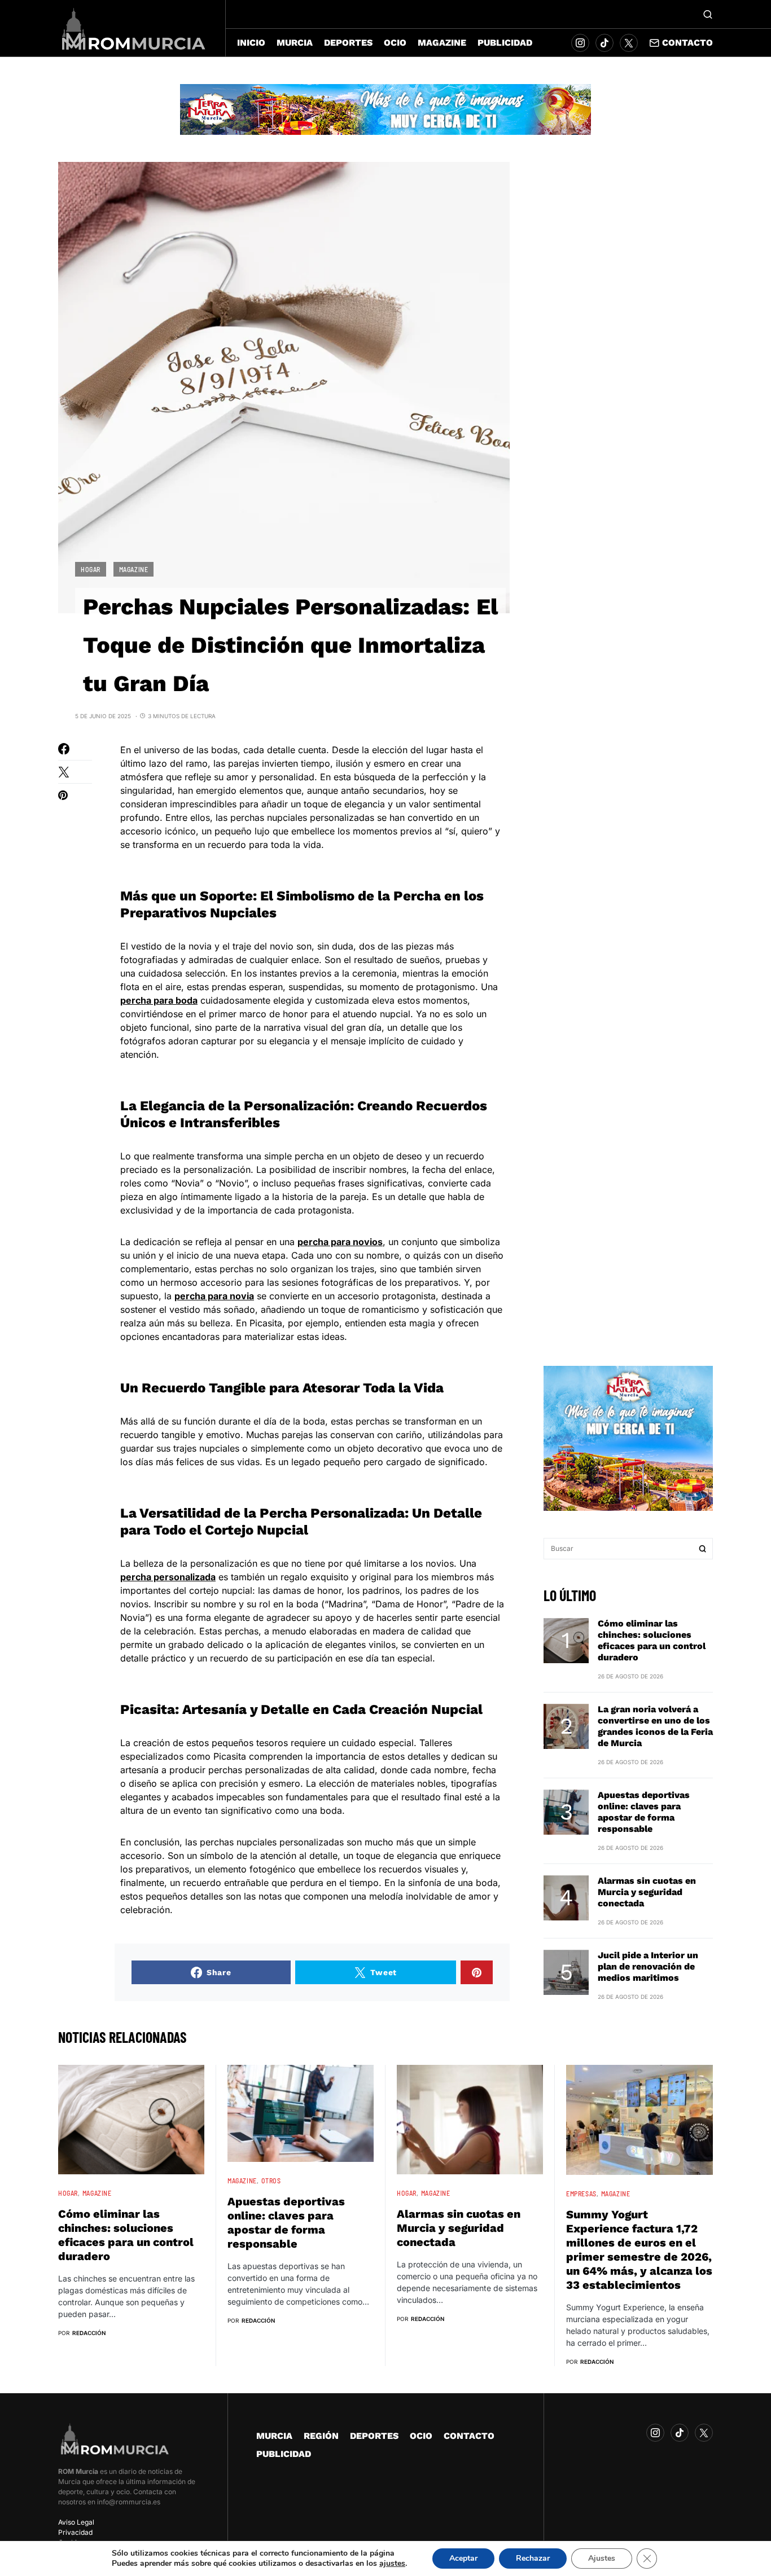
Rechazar (533, 2558)
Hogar (91, 569)
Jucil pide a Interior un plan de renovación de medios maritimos (648, 1966)
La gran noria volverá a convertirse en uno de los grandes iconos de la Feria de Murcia (655, 1726)
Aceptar (463, 2558)
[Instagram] (580, 43)
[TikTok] (604, 43)
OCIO (421, 2436)
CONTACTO (469, 2436)
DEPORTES (374, 2436)
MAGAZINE (134, 569)
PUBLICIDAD (284, 2454)
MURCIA (274, 2436)
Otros (271, 2181)
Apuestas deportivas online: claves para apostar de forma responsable (644, 1812)
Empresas (581, 2193)
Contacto (687, 43)
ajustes (392, 2564)
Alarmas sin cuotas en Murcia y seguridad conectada (647, 1892)
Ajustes (602, 2558)
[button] (708, 14)
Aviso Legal (76, 2522)
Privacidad (75, 2532)
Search (703, 1549)
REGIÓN (321, 2436)
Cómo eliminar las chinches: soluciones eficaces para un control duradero (652, 1640)
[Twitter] (629, 43)
